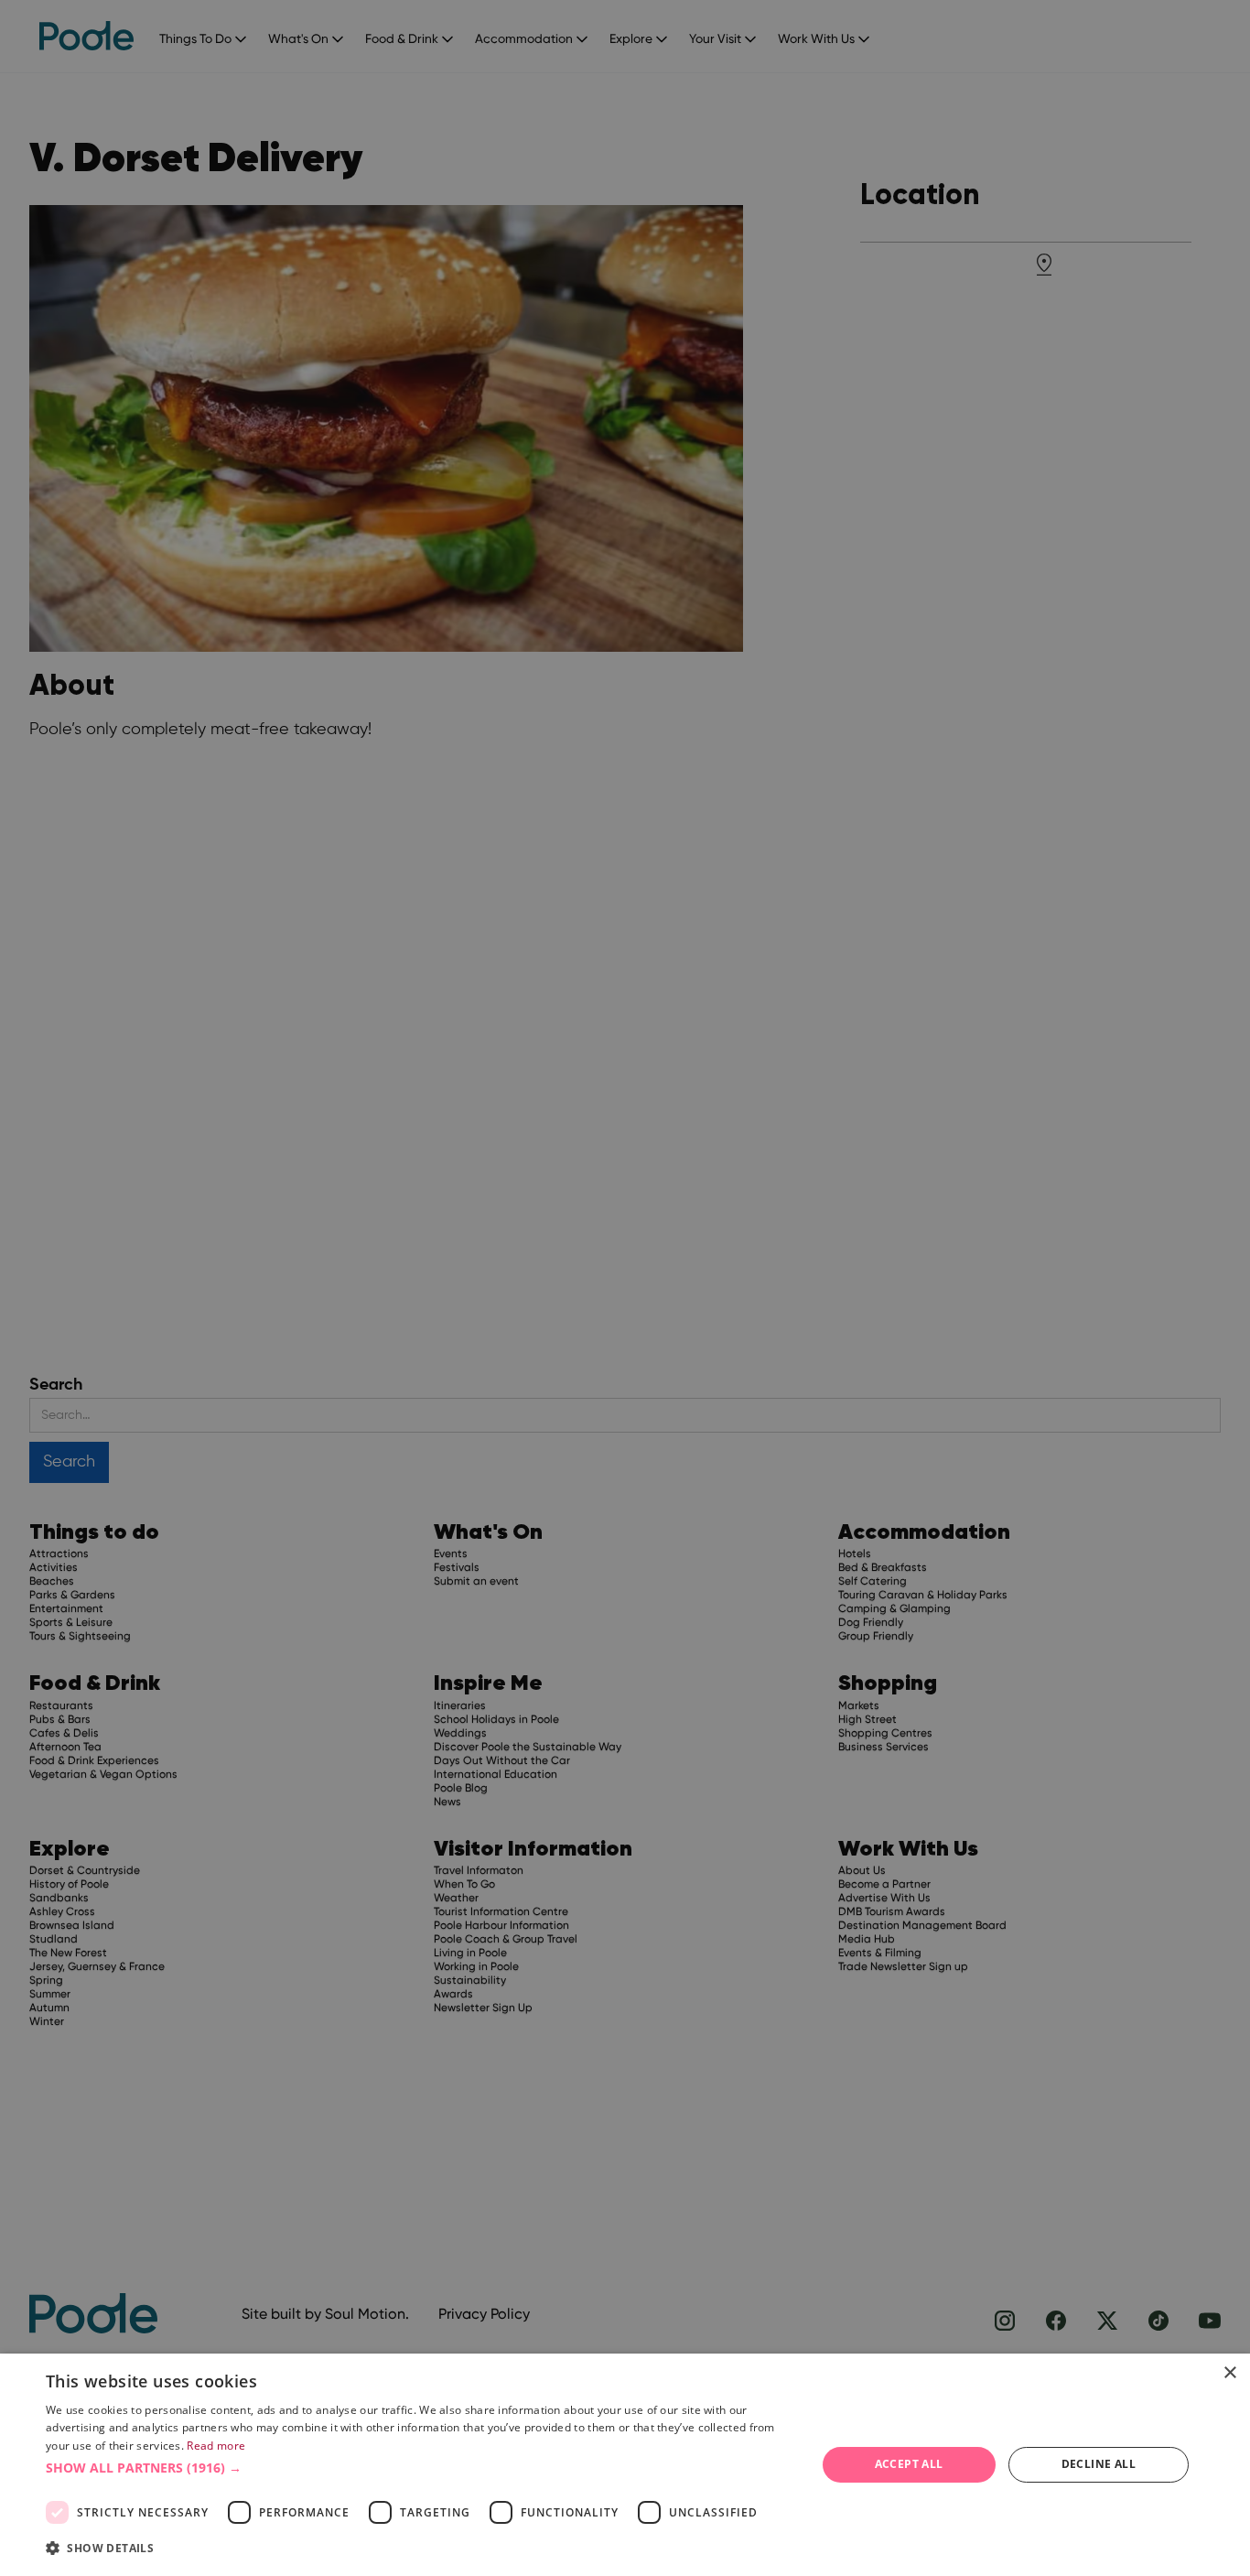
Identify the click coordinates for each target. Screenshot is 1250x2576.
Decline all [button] (1099, 2464)
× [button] (1229, 2373)
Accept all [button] (909, 2464)
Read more (216, 2446)
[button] (419, 2468)
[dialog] (625, 2465)
